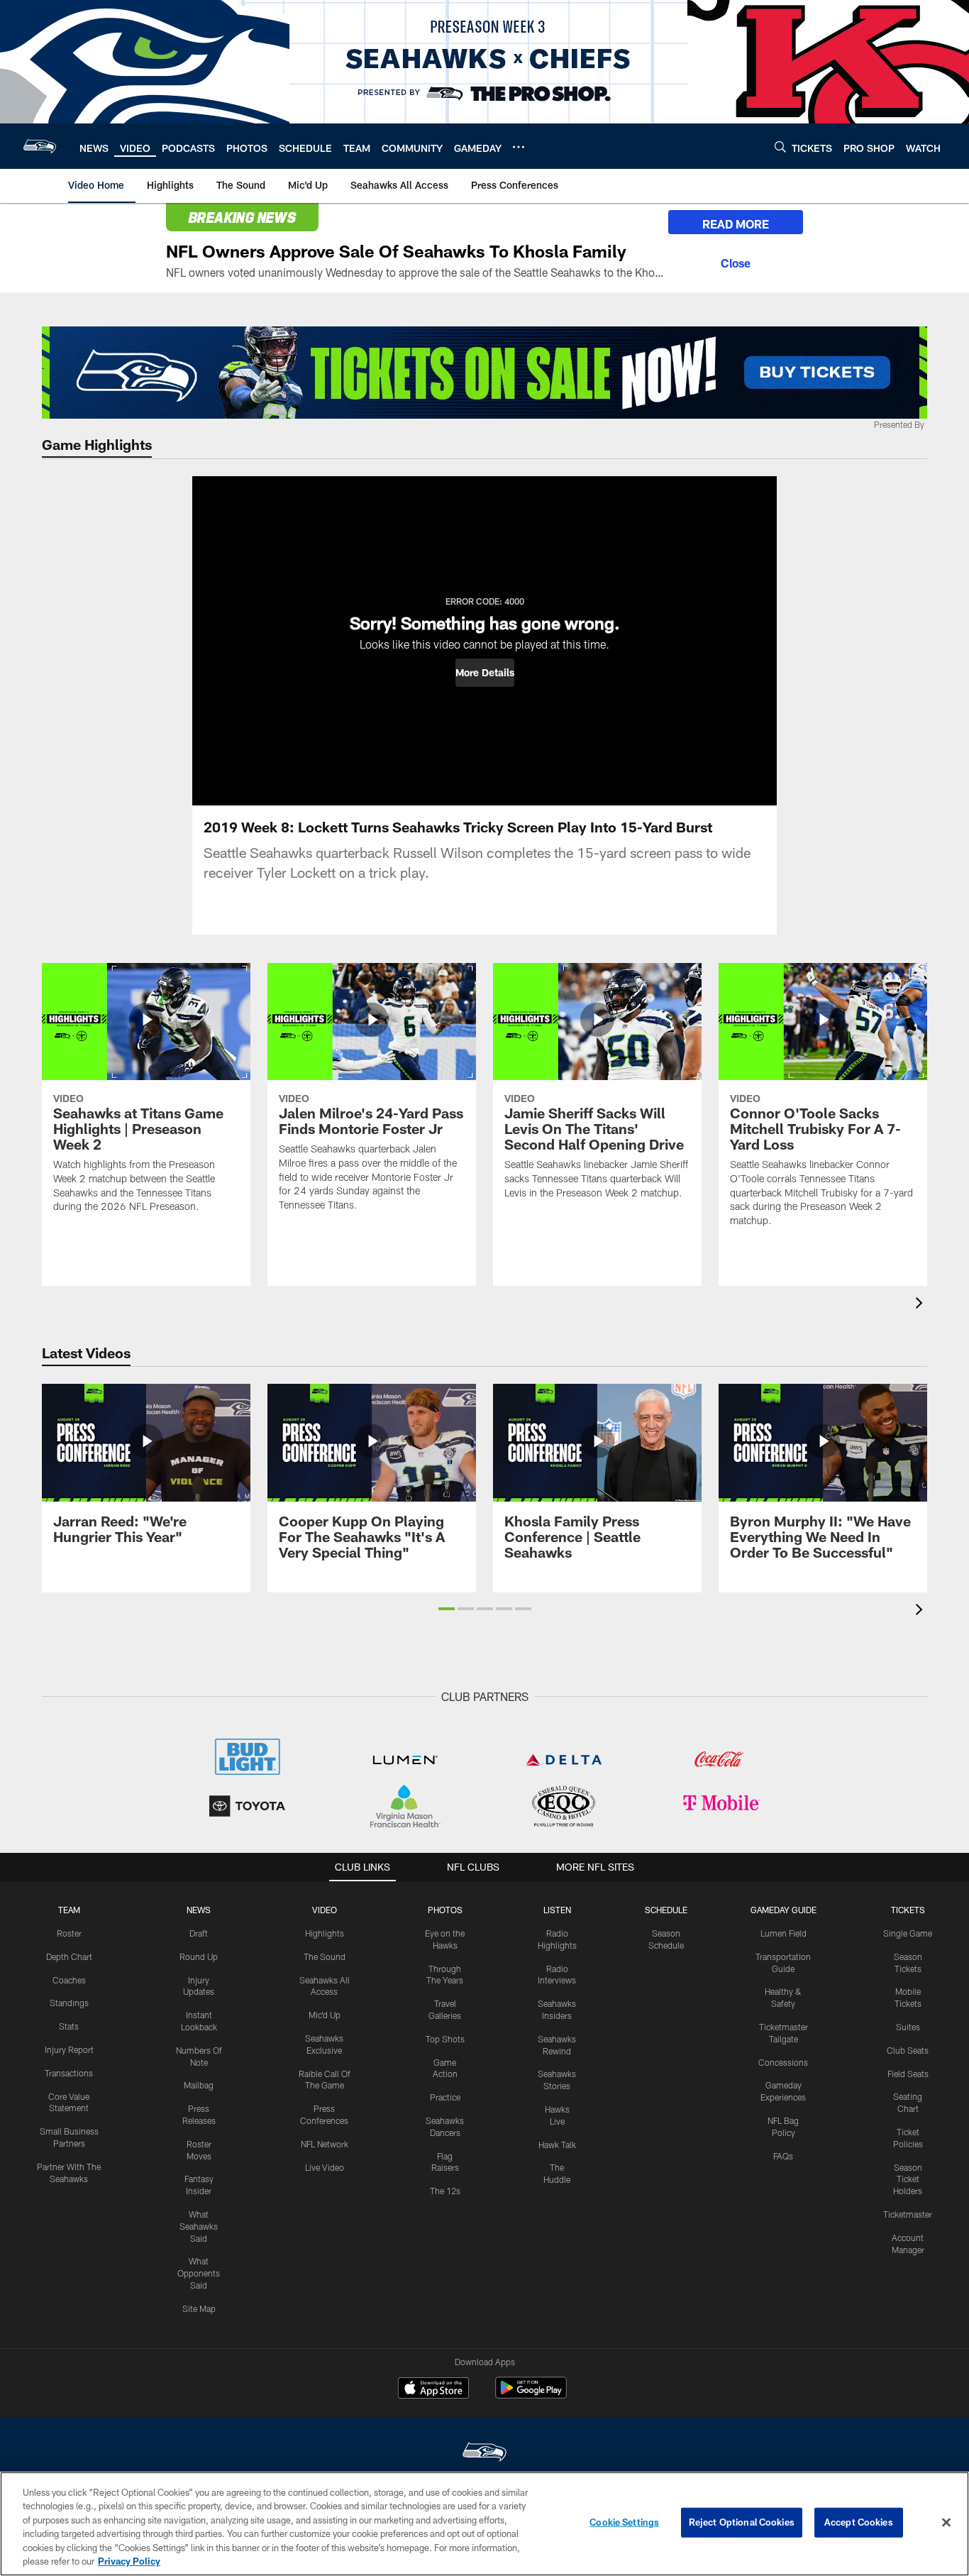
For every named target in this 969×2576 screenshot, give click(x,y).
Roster (69, 1933)
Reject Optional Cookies (742, 2522)
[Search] (780, 147)
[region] (484, 2524)
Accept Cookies (859, 2522)
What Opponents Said (199, 2273)
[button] (485, 673)
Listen (557, 1910)
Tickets (908, 1910)
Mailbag (199, 2085)
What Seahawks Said (199, 2226)
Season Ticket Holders (908, 2179)
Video (325, 1910)
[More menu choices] (519, 147)
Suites (908, 2027)
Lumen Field (783, 1933)
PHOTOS (445, 1910)
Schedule (666, 1910)
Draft (199, 1933)
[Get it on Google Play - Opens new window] (531, 2395)
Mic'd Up (325, 2015)
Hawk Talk (557, 2145)
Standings (69, 2003)
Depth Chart (69, 1956)
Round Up (199, 1956)
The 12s (445, 2191)
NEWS (199, 1910)
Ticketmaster (908, 2214)
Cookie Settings (624, 2522)
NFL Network (325, 2144)
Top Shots (445, 2039)
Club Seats (908, 2050)
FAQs (783, 2156)
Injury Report (69, 2049)
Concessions (783, 2062)
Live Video (325, 2167)
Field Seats (908, 2074)
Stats (69, 2026)
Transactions (69, 2073)
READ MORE (736, 224)
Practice (445, 2097)
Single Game (908, 1933)
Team (69, 1910)
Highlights (325, 1933)
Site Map (199, 2308)
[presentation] (921, 1305)
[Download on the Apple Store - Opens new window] (433, 2389)
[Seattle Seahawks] (484, 2454)
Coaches (69, 1980)
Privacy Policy (129, 2561)
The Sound (325, 1956)
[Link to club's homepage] (40, 146)
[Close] (736, 261)
